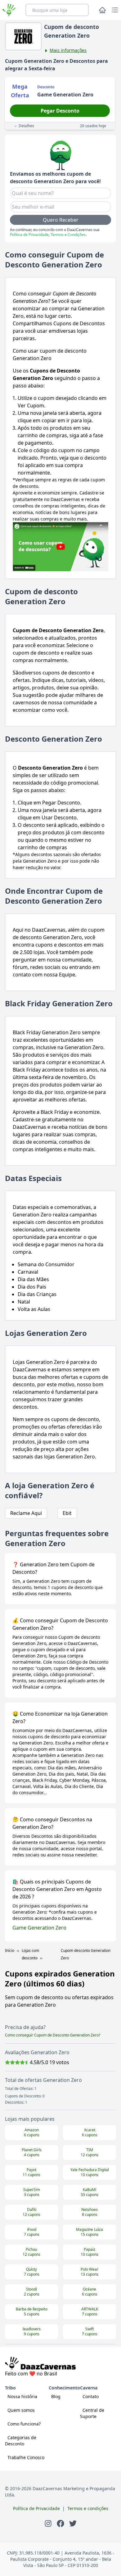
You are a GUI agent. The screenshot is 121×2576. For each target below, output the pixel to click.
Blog (56, 2396)
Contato (91, 2396)
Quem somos (21, 2410)
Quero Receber (61, 220)
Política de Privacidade (29, 235)
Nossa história (22, 2396)
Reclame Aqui (26, 1513)
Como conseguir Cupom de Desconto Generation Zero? (53, 2035)
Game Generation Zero (39, 1928)
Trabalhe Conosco (26, 2457)
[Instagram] (48, 2523)
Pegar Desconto (60, 111)
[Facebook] (60, 2523)
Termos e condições (88, 2508)
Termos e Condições (68, 235)
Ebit (67, 1513)
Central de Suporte (92, 2413)
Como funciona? (24, 2424)
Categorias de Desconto (21, 2441)
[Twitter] (73, 2523)
